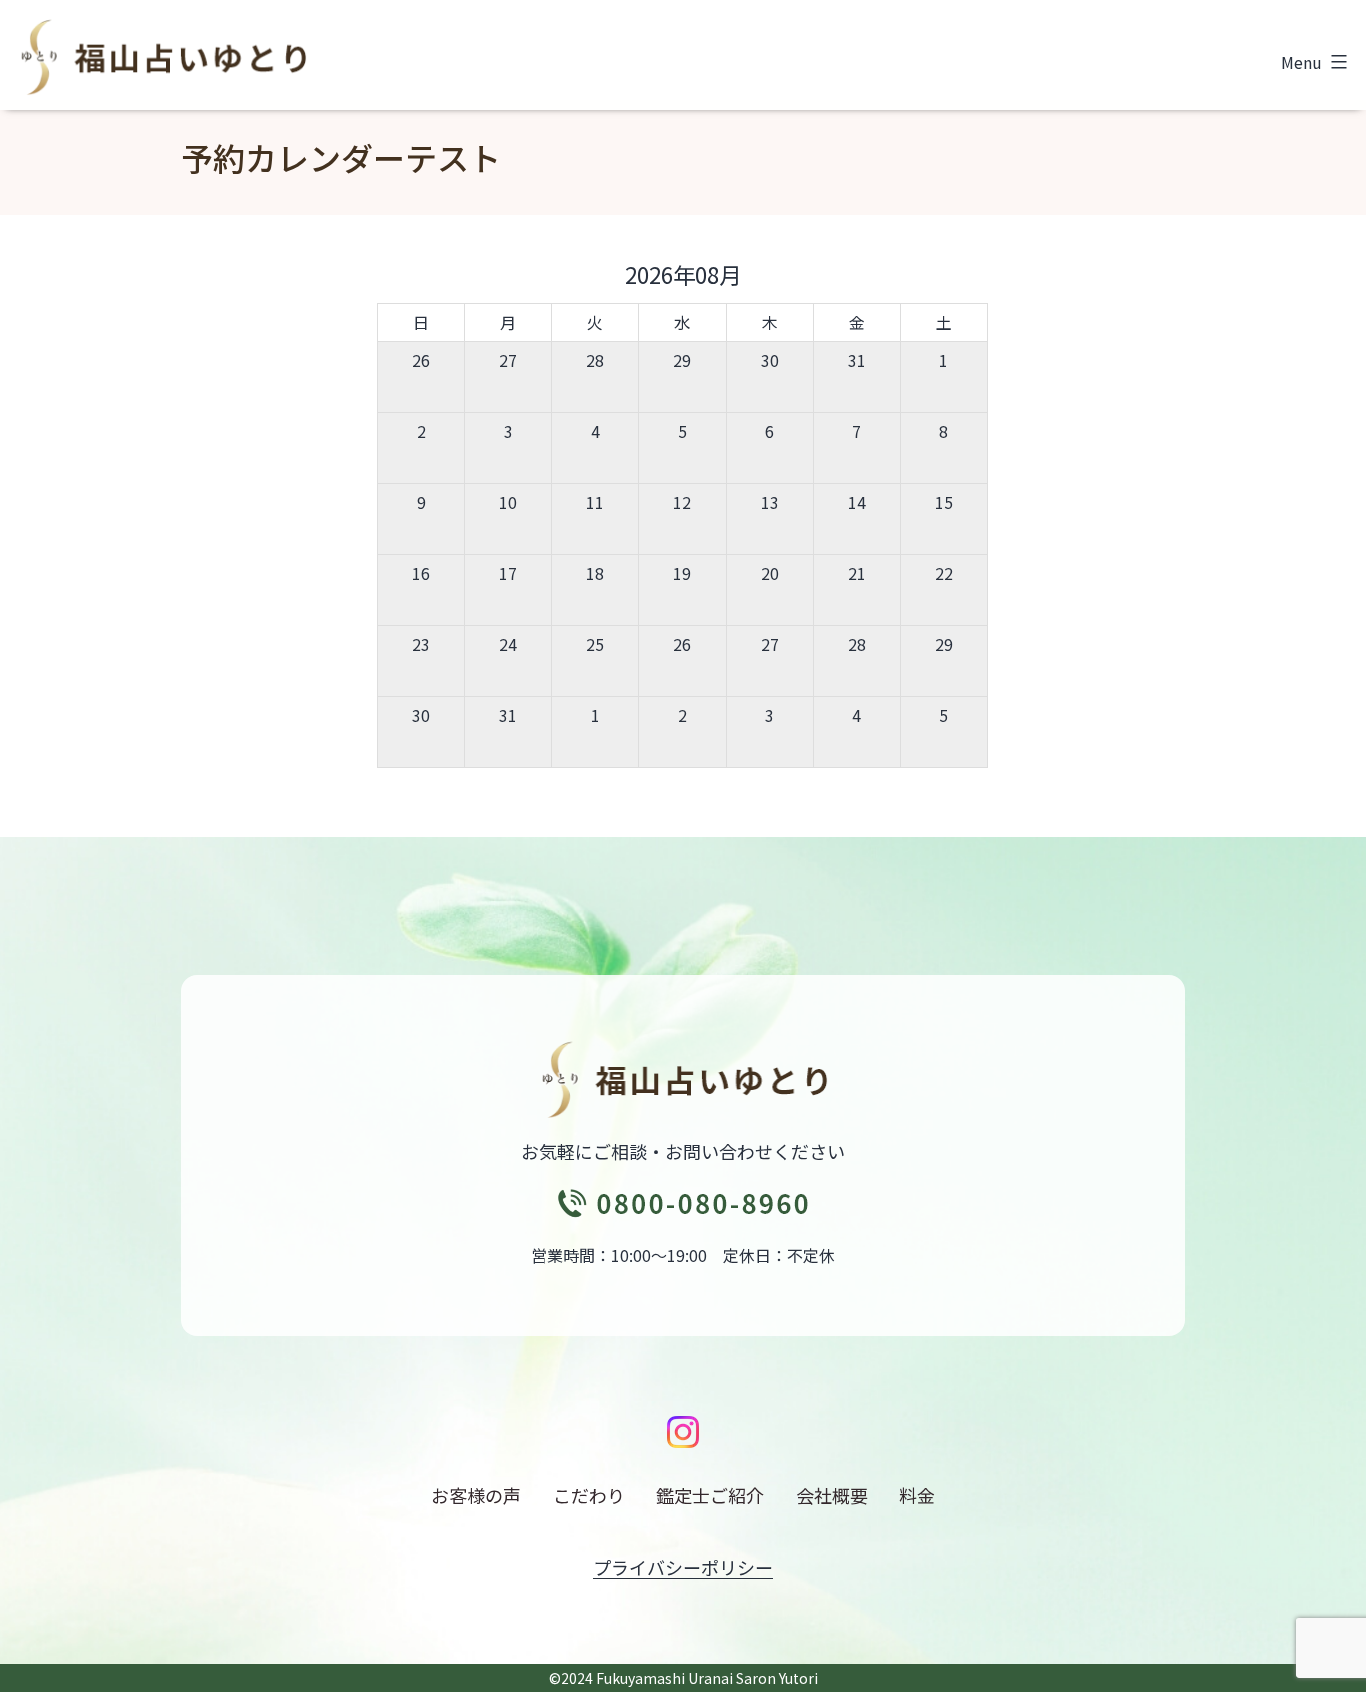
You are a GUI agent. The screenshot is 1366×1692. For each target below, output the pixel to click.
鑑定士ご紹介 (710, 1495)
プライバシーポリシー (683, 1567)
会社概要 (832, 1495)
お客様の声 (476, 1495)
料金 (917, 1495)
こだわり (589, 1495)
